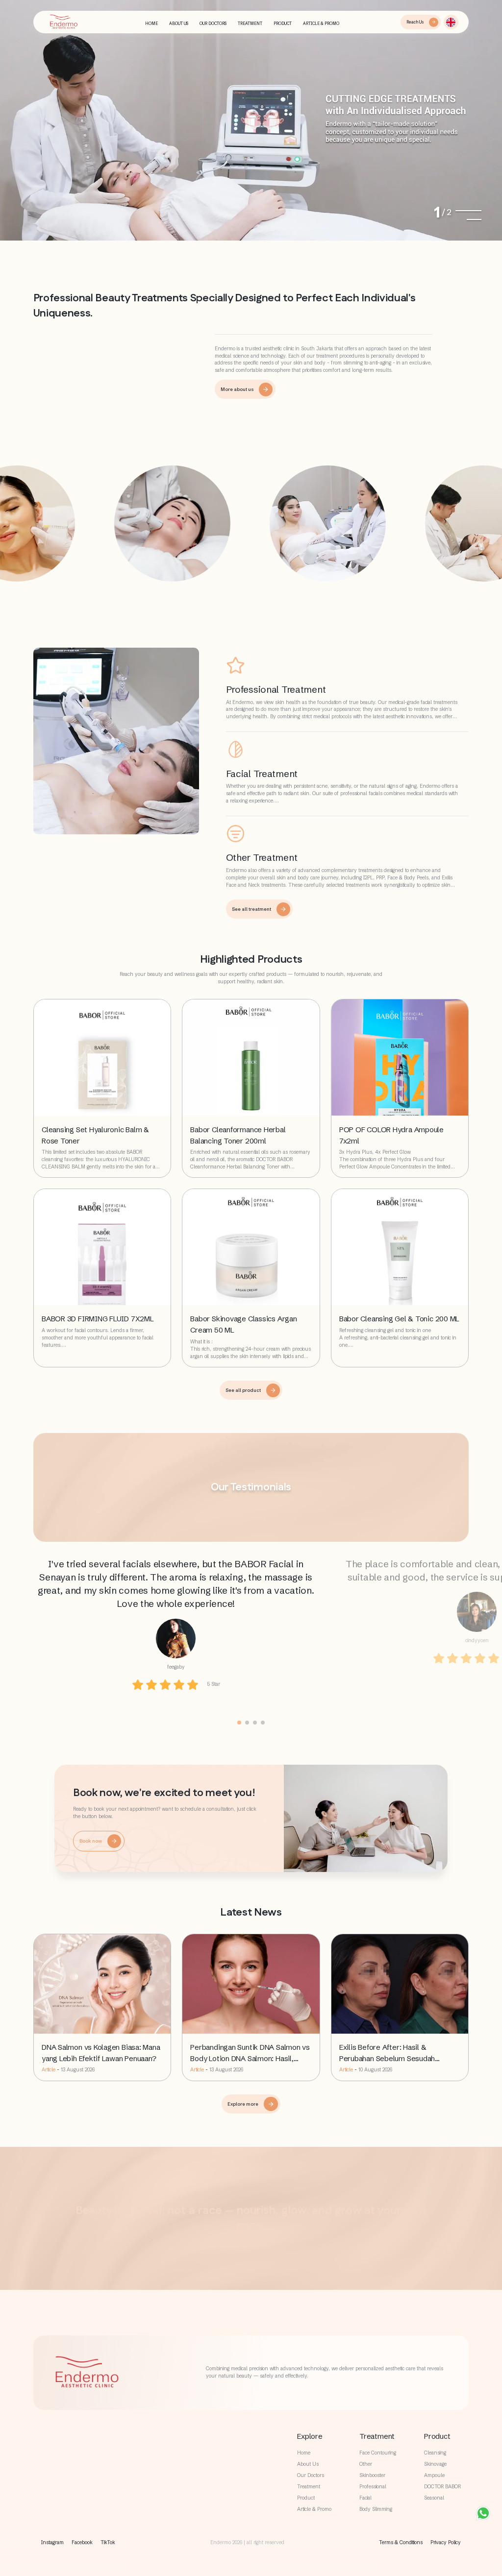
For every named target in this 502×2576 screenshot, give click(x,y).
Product (306, 2498)
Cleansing (435, 2453)
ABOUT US (179, 24)
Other (366, 2464)
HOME (151, 24)
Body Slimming (376, 2509)
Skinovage (435, 2464)
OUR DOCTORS (213, 24)
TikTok (108, 2542)
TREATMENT (250, 24)
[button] (451, 22)
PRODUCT (283, 24)
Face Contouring (378, 2453)
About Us (308, 2464)
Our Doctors (311, 2475)
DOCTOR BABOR (442, 2487)
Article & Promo (314, 2509)
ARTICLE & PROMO (321, 24)
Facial (365, 2498)
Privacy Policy (446, 2542)
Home (304, 2453)
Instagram (52, 2542)
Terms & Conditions (401, 2542)
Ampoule (434, 2475)
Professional (373, 2487)
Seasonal (434, 2498)
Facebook (82, 2542)
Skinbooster (372, 2475)
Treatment (309, 2487)
